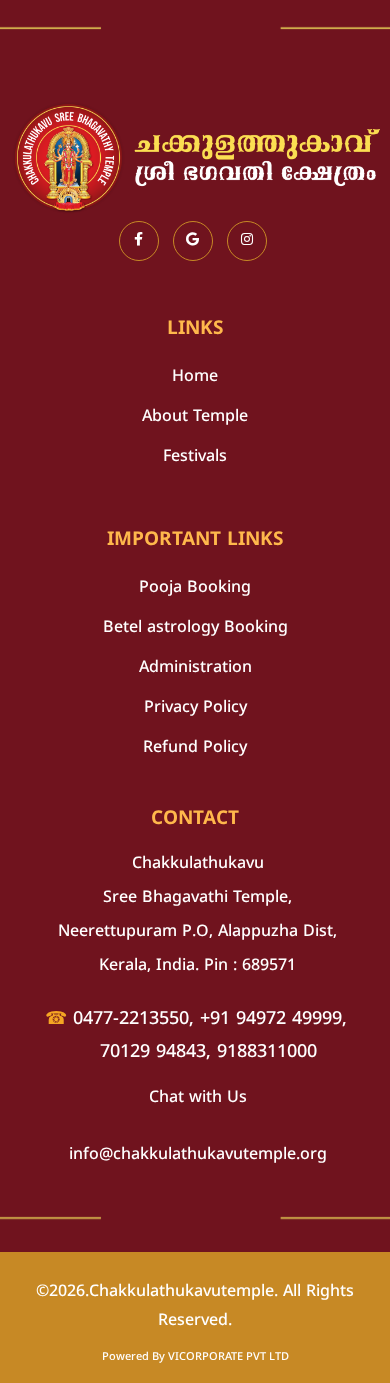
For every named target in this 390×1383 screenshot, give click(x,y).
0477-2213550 (131, 1019)
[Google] (193, 241)
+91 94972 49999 (271, 1019)
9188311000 (267, 1052)
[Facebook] (139, 241)
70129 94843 (153, 1052)
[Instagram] (247, 241)
